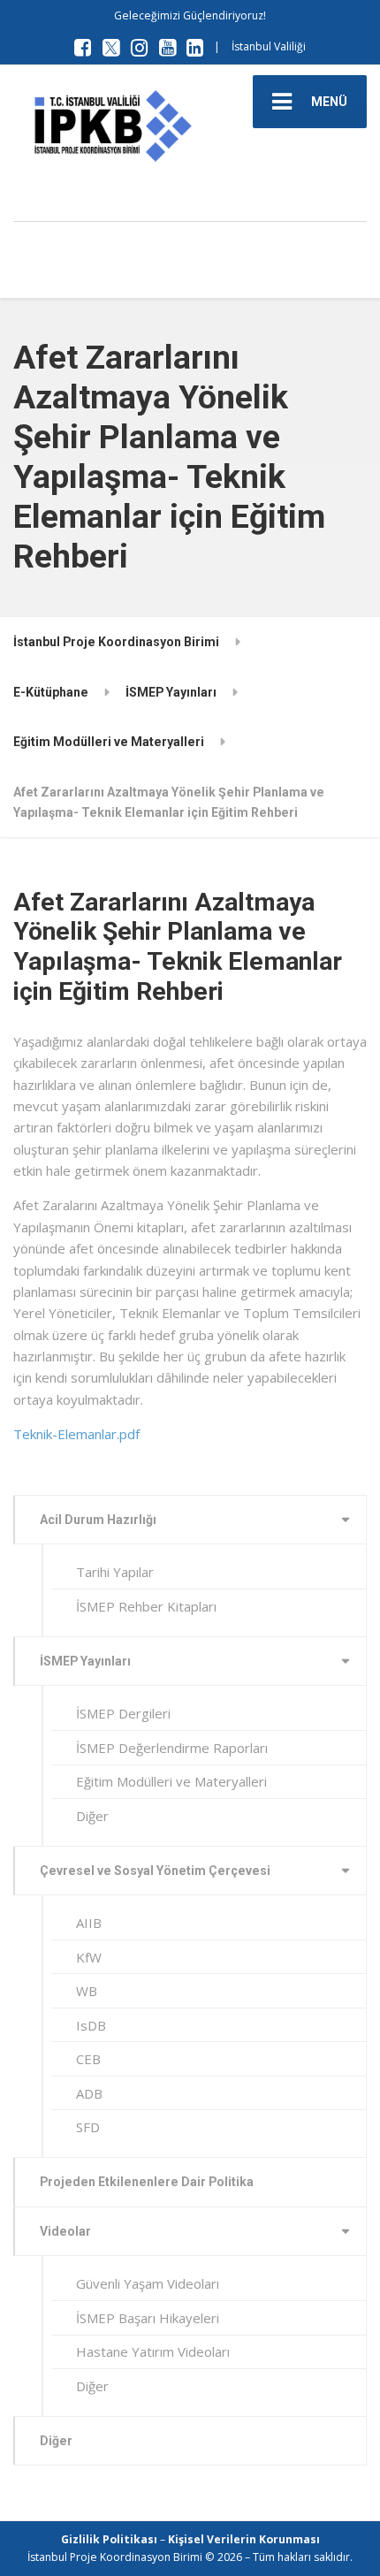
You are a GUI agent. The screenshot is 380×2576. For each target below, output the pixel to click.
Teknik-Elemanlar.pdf (76, 1434)
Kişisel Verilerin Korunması (244, 2539)
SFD (88, 2127)
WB (87, 1991)
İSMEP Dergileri (123, 1713)
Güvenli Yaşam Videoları (148, 2283)
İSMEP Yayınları (85, 1661)
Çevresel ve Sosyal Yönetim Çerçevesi (155, 1871)
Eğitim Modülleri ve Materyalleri (171, 1781)
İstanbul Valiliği (269, 46)
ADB (89, 2093)
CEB (88, 2059)
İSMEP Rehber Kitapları (146, 1606)
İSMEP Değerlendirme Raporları (172, 1748)
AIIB (89, 1923)
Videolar (65, 2231)
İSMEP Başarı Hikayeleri (148, 2318)
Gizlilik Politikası (109, 2539)
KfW (89, 1957)
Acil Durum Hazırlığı (98, 1520)
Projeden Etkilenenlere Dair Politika (147, 2182)
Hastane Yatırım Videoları (153, 2351)
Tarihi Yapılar (115, 1572)
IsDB (91, 2025)
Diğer (92, 1816)
